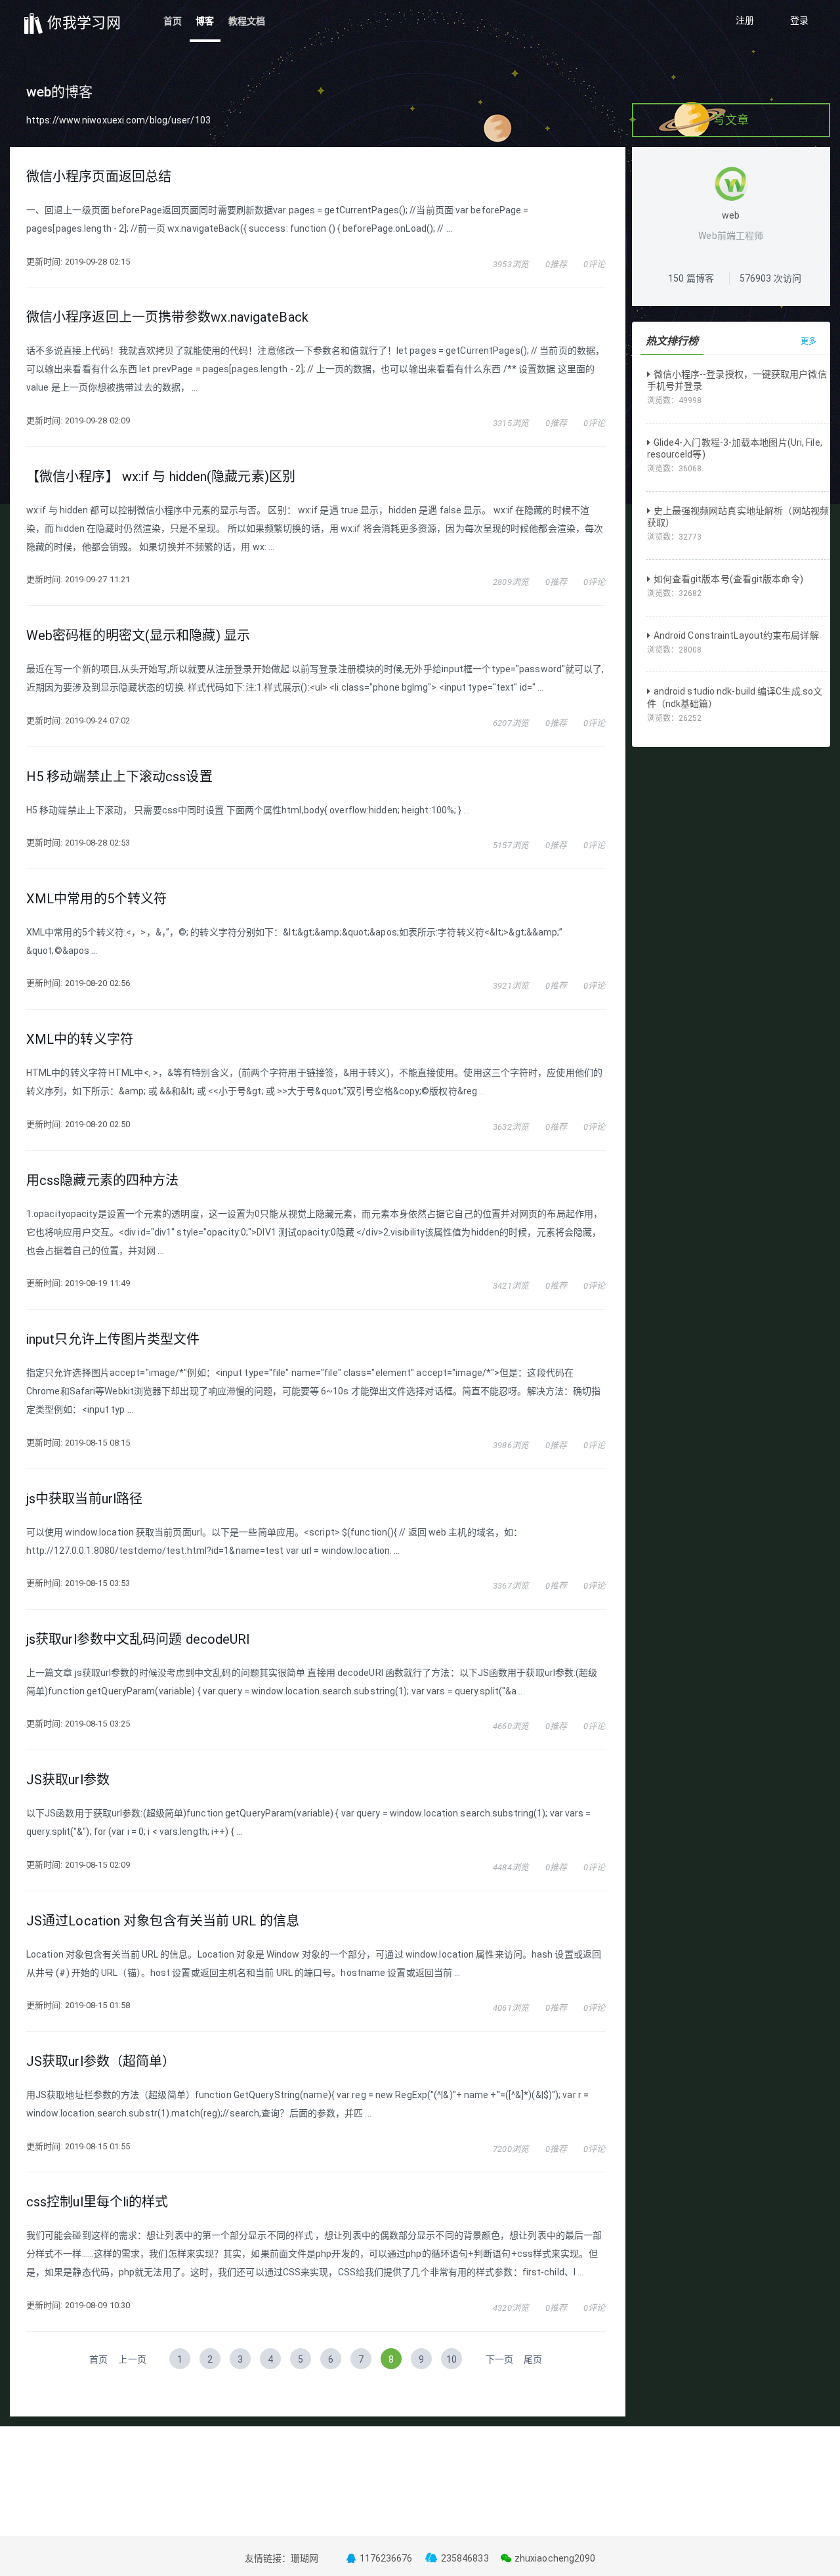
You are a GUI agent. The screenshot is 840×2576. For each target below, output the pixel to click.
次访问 (770, 278)
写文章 (731, 120)
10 (451, 2359)
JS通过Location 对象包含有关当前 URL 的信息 (163, 1921)
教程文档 (247, 21)
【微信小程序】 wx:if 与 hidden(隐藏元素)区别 (161, 477)
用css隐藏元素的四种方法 (102, 1180)
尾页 (533, 2359)
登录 (799, 20)
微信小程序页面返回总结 (99, 177)
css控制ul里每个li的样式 (97, 2202)
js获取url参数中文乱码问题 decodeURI (138, 1639)
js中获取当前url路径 (84, 1499)
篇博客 (691, 278)
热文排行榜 (672, 341)
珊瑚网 (304, 2558)
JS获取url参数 (68, 1780)
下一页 (499, 2359)
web (731, 215)
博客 (205, 21)
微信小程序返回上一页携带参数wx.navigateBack (167, 317)
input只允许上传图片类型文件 (113, 1339)
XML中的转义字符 (80, 1039)
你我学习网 (82, 23)
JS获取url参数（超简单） (101, 2061)
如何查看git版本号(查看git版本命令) (728, 579)
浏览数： (675, 400)
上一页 (132, 2359)
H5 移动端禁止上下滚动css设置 (119, 777)
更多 (808, 341)
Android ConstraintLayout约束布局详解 (736, 635)
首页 (173, 21)
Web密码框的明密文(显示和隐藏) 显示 (138, 635)
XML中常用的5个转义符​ (96, 899)
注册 (745, 20)
